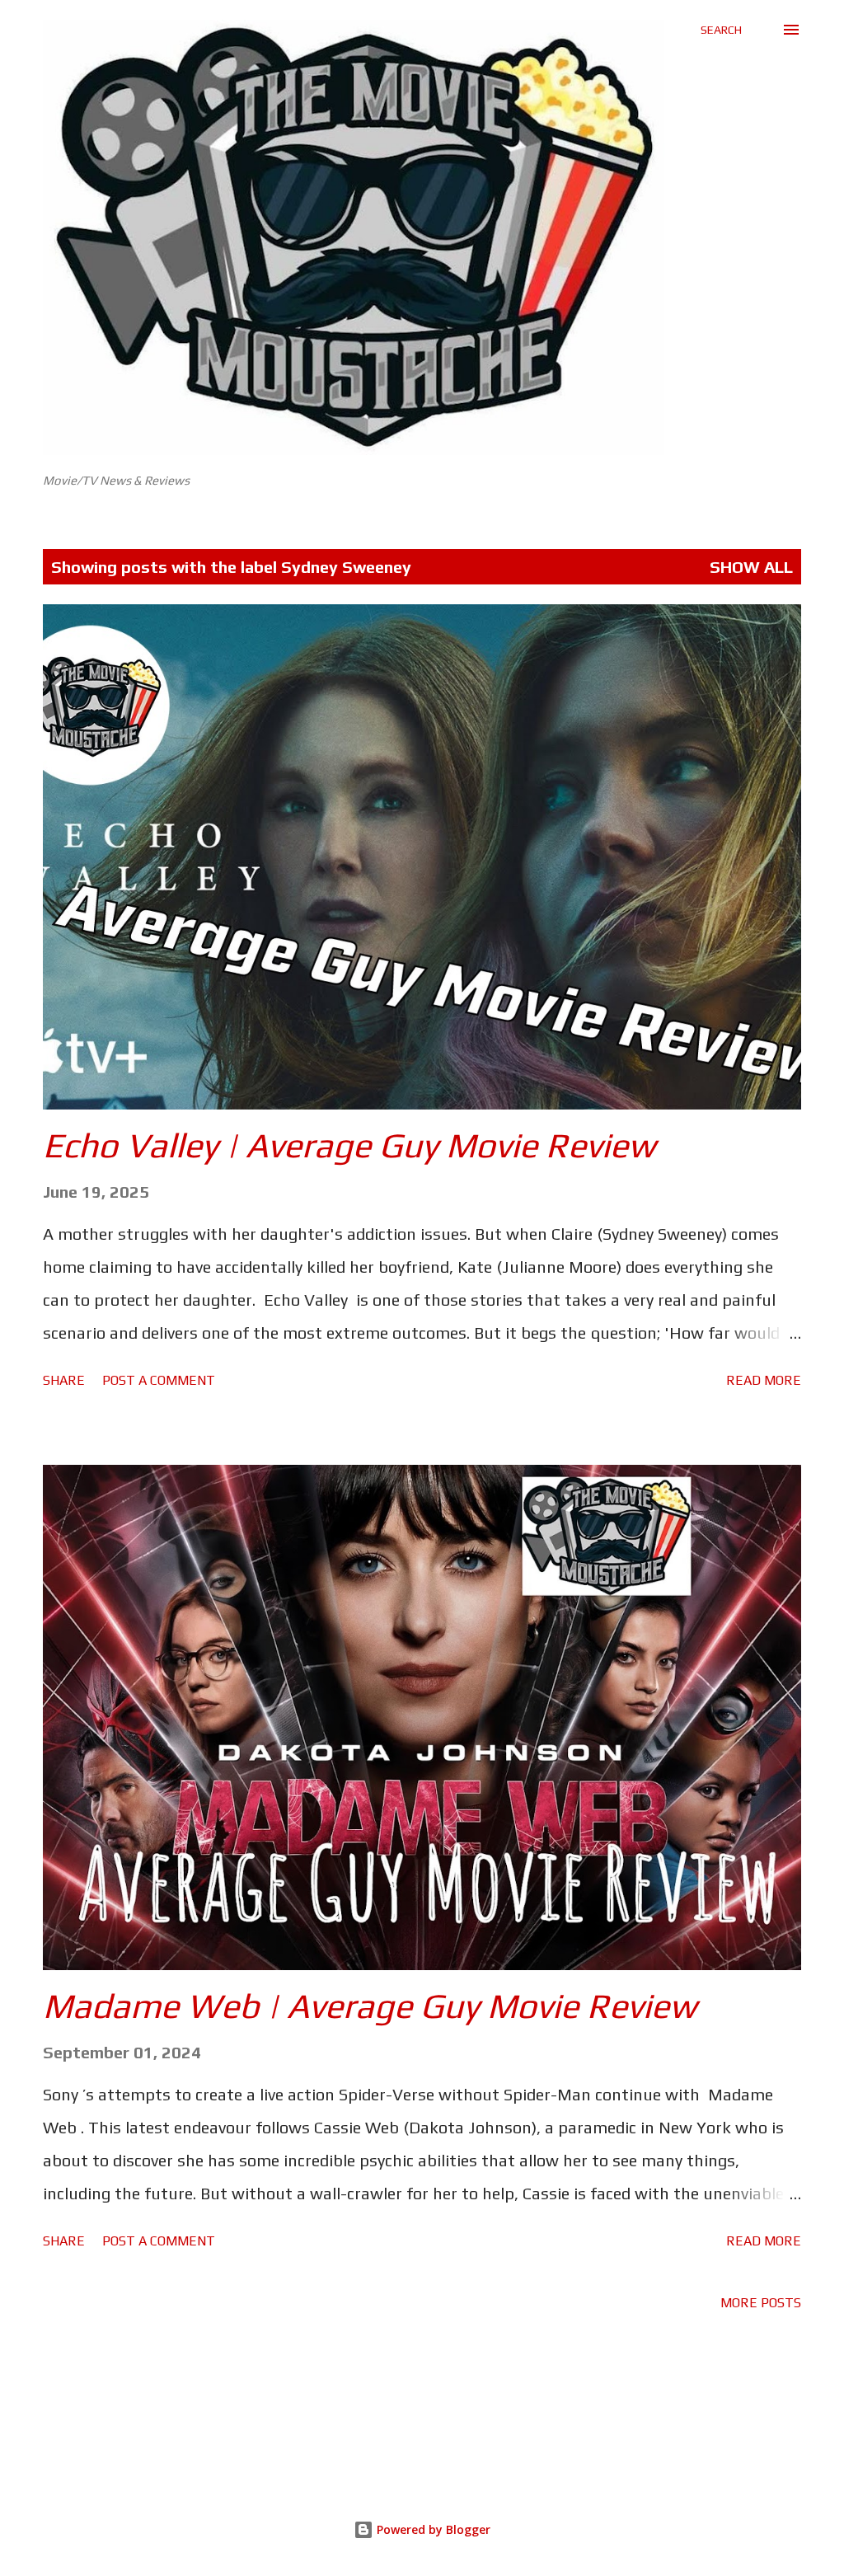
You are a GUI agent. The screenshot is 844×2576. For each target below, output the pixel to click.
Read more (764, 1380)
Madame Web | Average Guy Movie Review (370, 2006)
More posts (761, 2303)
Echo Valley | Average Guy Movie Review (349, 1145)
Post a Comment (159, 1380)
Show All (751, 567)
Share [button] (64, 1380)
